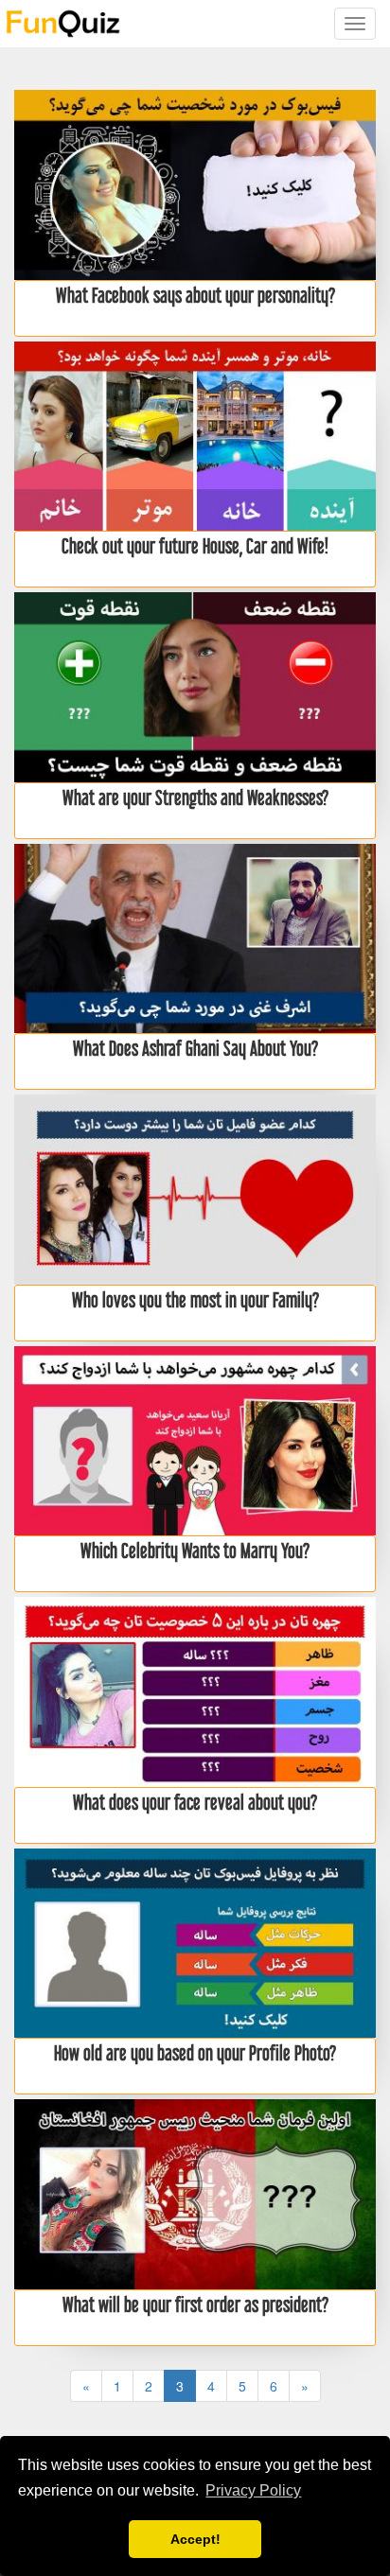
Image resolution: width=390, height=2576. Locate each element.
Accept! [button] (195, 2539)
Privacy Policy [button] (253, 2490)
